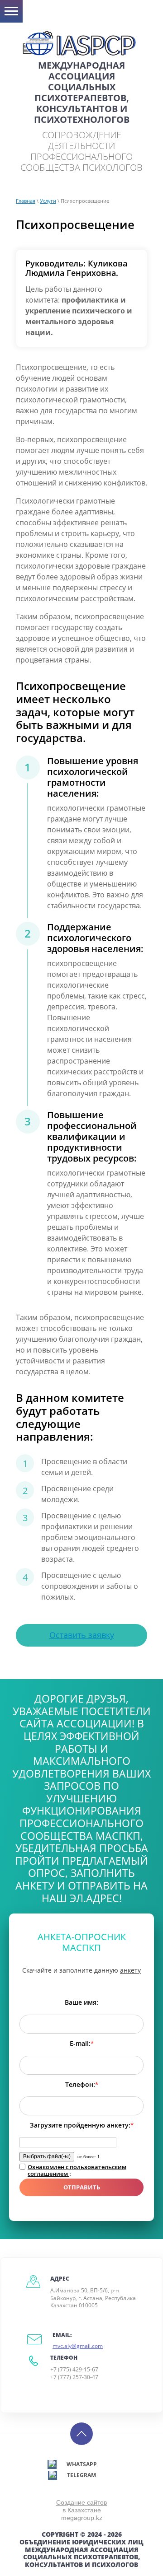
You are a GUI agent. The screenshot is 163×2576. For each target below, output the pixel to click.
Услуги (48, 201)
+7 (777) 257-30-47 (74, 2377)
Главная (26, 201)
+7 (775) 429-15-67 (74, 2369)
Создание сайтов (81, 2502)
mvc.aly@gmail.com (78, 2346)
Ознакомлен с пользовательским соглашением (77, 2170)
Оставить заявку (82, 1635)
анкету (130, 1970)
